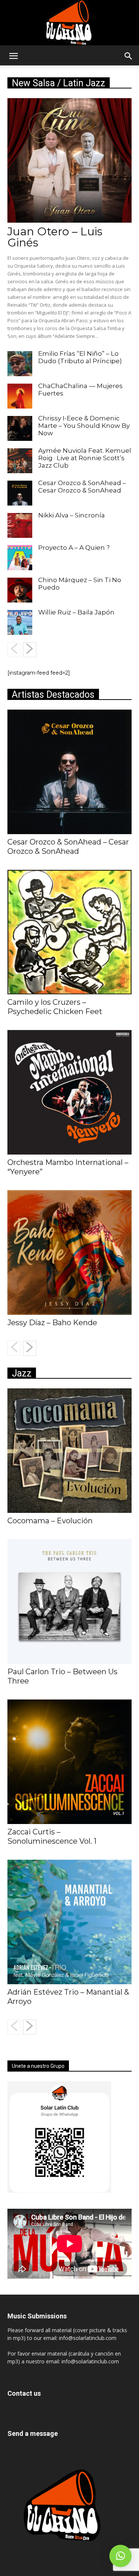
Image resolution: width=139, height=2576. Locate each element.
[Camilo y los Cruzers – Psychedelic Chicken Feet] (69, 932)
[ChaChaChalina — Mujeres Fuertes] (20, 396)
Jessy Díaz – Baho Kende (52, 1323)
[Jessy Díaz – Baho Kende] (69, 1253)
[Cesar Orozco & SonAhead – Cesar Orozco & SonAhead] (20, 493)
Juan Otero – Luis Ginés (55, 237)
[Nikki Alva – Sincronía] (20, 525)
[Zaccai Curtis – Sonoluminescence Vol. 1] (69, 1762)
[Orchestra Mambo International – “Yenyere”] (69, 1092)
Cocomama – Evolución (50, 1521)
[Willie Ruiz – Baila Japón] (20, 622)
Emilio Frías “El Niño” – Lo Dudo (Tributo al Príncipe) (80, 357)
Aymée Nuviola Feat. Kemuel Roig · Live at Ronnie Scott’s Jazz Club (85, 458)
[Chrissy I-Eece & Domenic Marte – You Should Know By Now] (20, 428)
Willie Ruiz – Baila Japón (76, 612)
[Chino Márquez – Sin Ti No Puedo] (20, 590)
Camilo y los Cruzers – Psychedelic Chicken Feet (55, 1007)
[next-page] (30, 650)
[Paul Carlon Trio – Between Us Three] (69, 1602)
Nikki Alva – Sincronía (72, 515)
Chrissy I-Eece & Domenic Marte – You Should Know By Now (84, 426)
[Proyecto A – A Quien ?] (20, 558)
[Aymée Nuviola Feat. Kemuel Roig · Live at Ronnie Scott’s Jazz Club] (20, 461)
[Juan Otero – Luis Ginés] (69, 160)
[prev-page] (14, 650)
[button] (13, 56)
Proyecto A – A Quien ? (74, 548)
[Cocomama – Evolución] (69, 1451)
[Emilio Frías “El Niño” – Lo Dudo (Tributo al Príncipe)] (20, 364)
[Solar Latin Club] (70, 23)
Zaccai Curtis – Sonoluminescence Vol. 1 (52, 1836)
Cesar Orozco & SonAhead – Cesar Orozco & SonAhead (82, 487)
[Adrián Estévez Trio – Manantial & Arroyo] (69, 1922)
